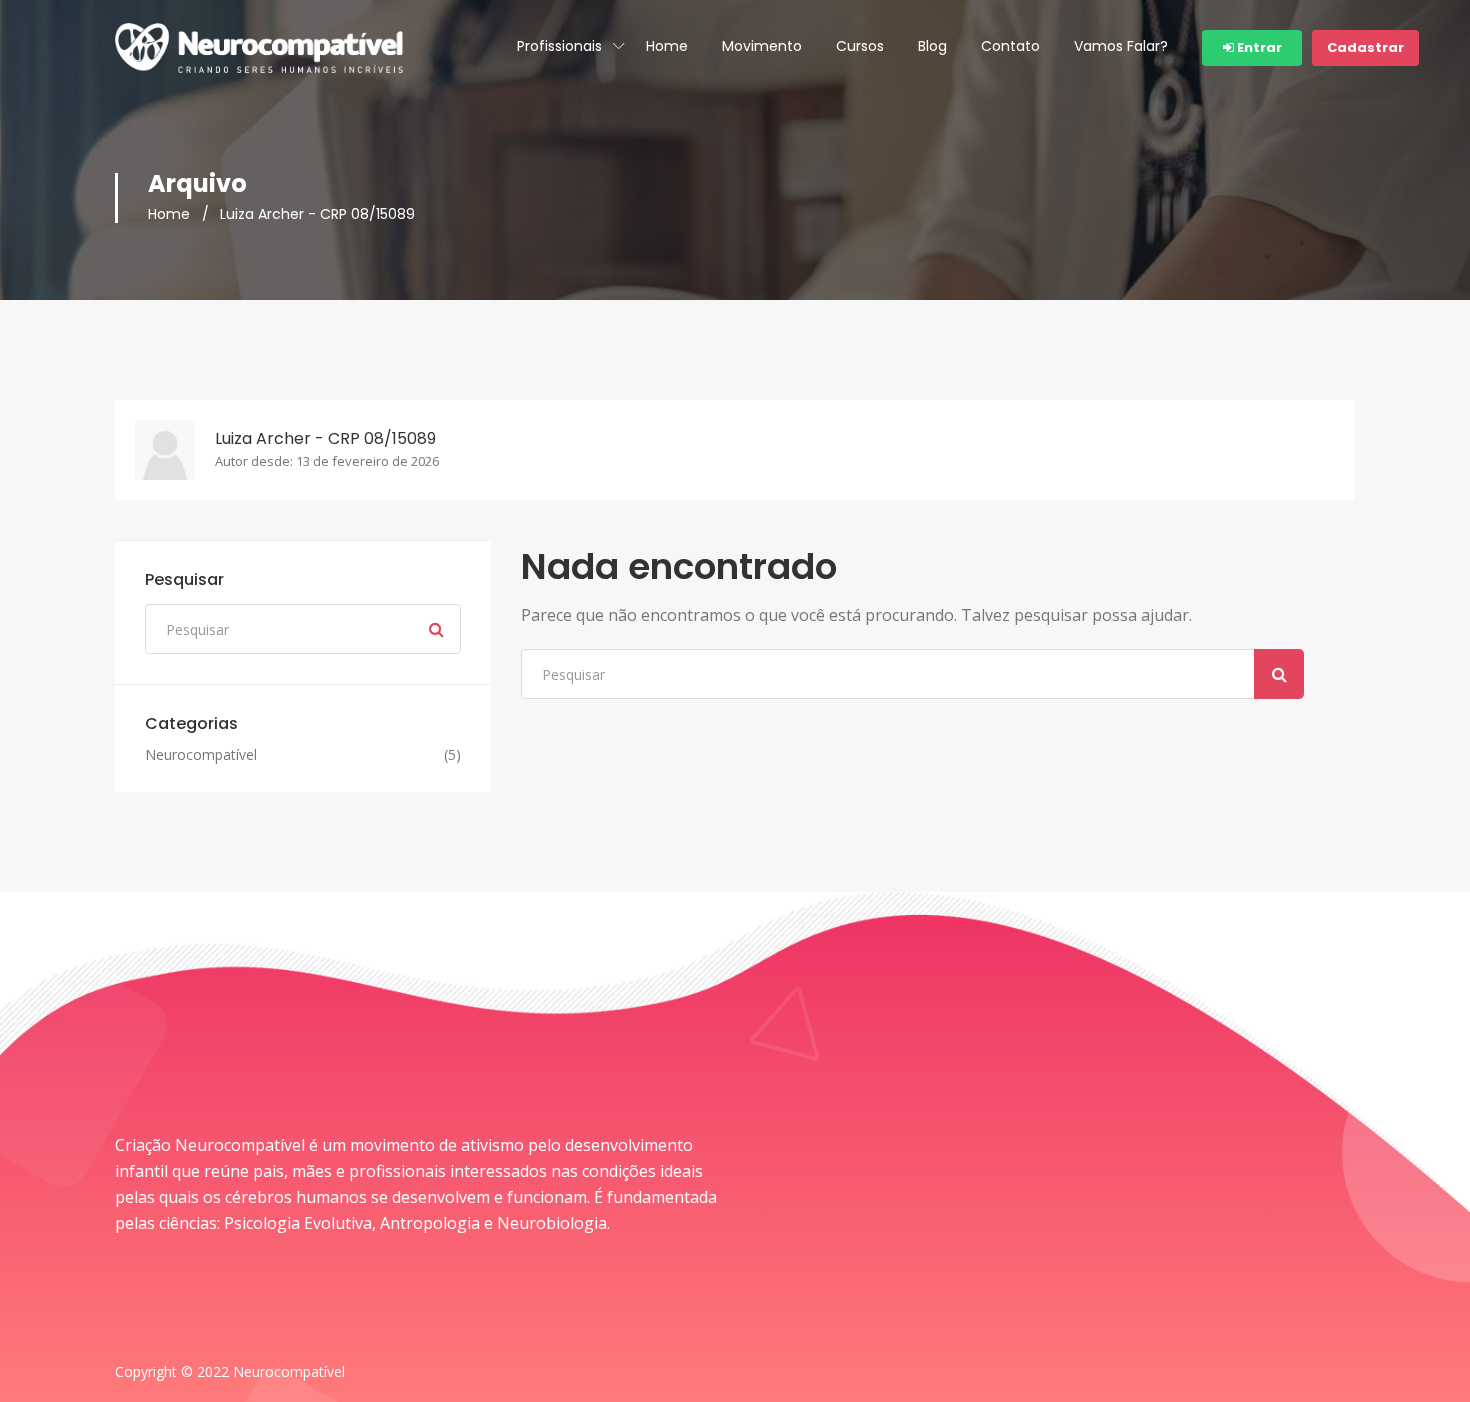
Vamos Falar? (1121, 46)
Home (667, 46)
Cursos (860, 46)
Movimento (762, 46)
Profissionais (559, 46)
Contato (1010, 46)
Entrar (1258, 47)
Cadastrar (1365, 47)
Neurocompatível (201, 755)
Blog (932, 46)
